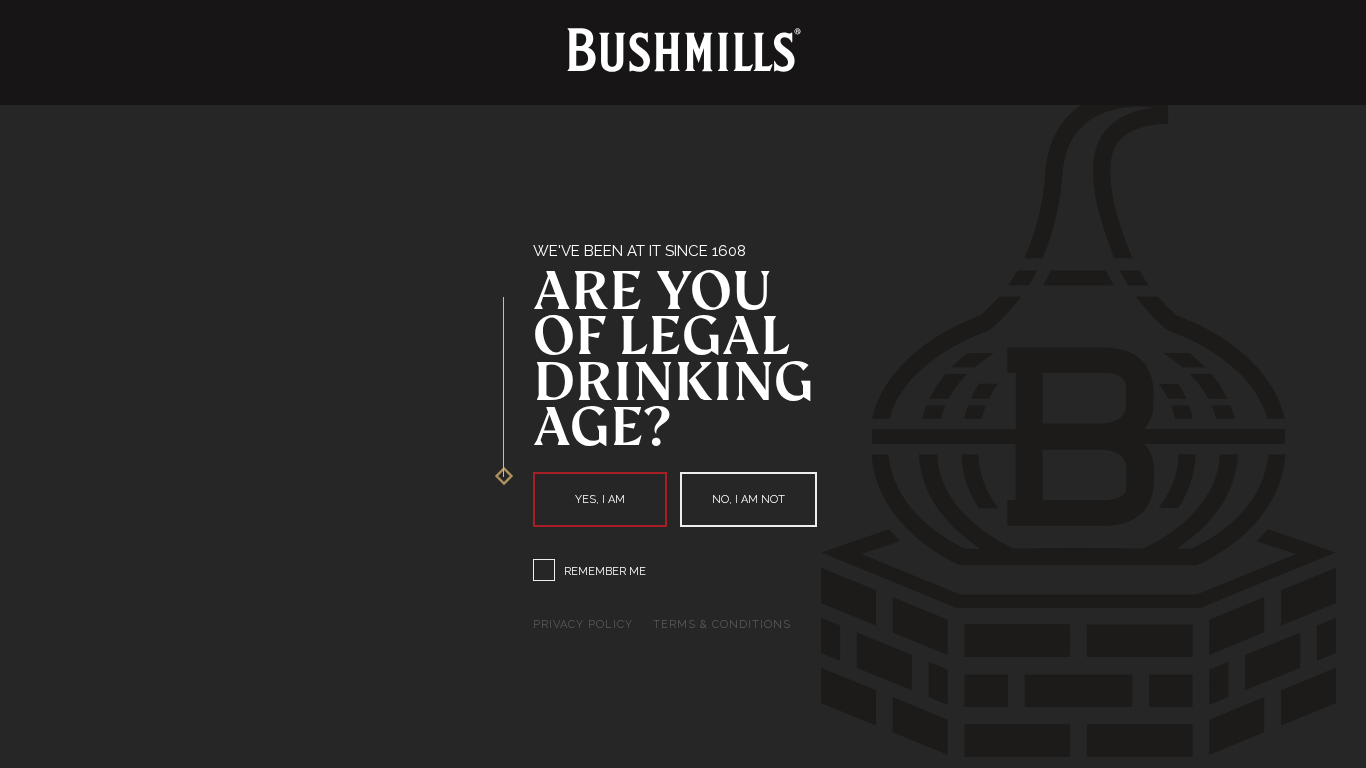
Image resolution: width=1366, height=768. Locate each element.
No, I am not (748, 499)
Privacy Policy (583, 624)
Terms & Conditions (722, 624)
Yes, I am (600, 499)
